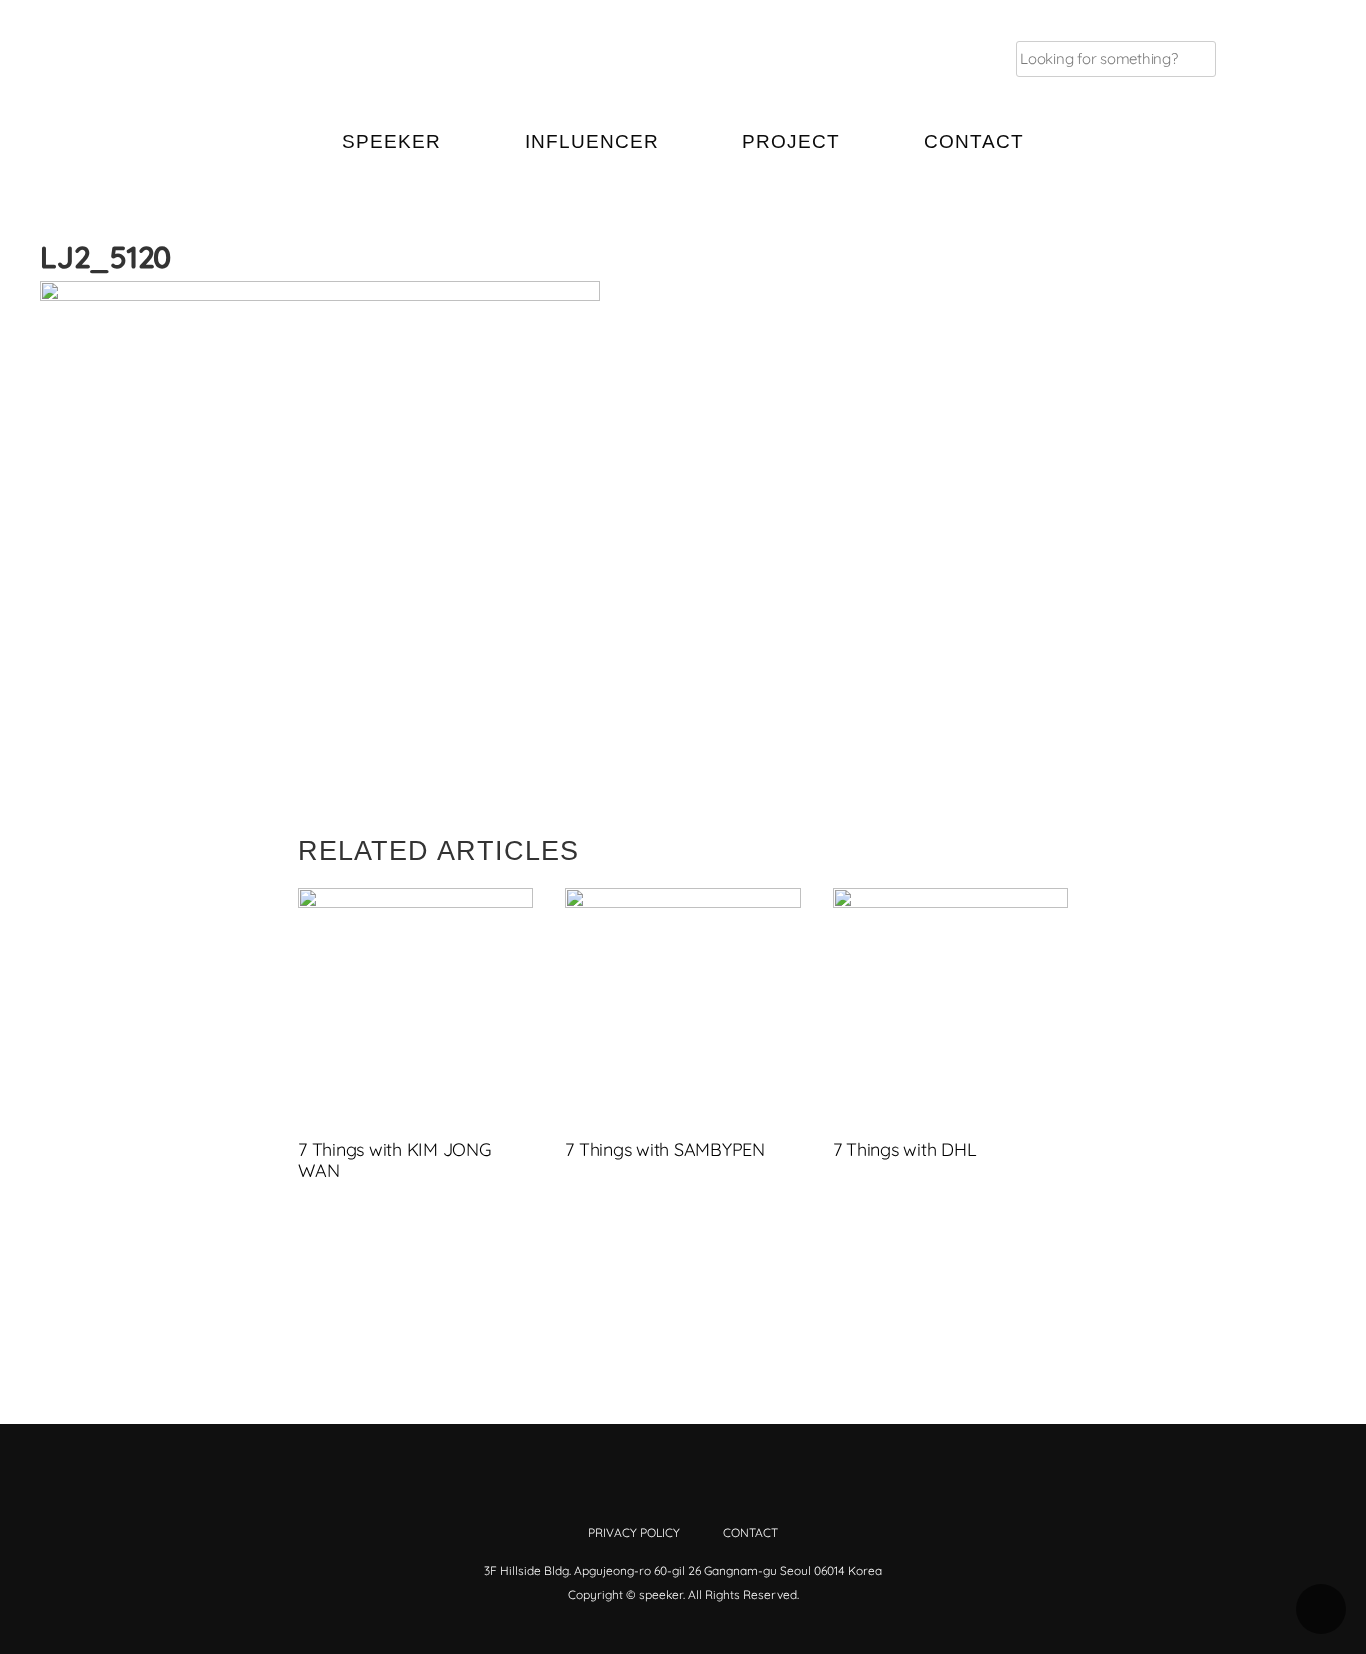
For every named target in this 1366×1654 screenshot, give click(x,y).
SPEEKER (391, 141)
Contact (974, 141)
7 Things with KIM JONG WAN (395, 1160)
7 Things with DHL (905, 1149)
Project (791, 141)
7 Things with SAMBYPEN (665, 1149)
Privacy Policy (634, 1532)
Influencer (592, 141)
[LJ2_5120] (1186, 298)
